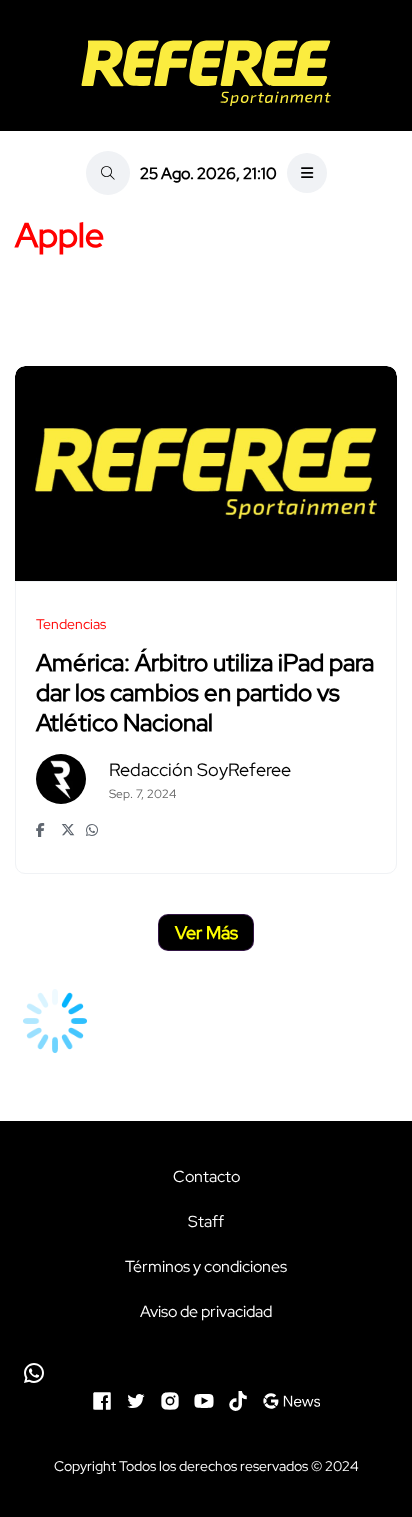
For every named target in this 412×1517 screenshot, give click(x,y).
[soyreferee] (206, 73)
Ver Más (206, 932)
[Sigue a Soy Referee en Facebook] (102, 1399)
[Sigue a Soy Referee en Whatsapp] (206, 1373)
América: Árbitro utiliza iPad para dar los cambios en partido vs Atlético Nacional (205, 693)
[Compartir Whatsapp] (93, 830)
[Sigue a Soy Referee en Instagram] (170, 1399)
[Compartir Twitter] (68, 830)
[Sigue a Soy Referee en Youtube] (204, 1399)
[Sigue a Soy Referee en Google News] (291, 1399)
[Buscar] (108, 173)
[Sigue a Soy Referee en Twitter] (136, 1399)
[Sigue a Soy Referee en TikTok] (238, 1399)
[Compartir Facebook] (43, 830)
